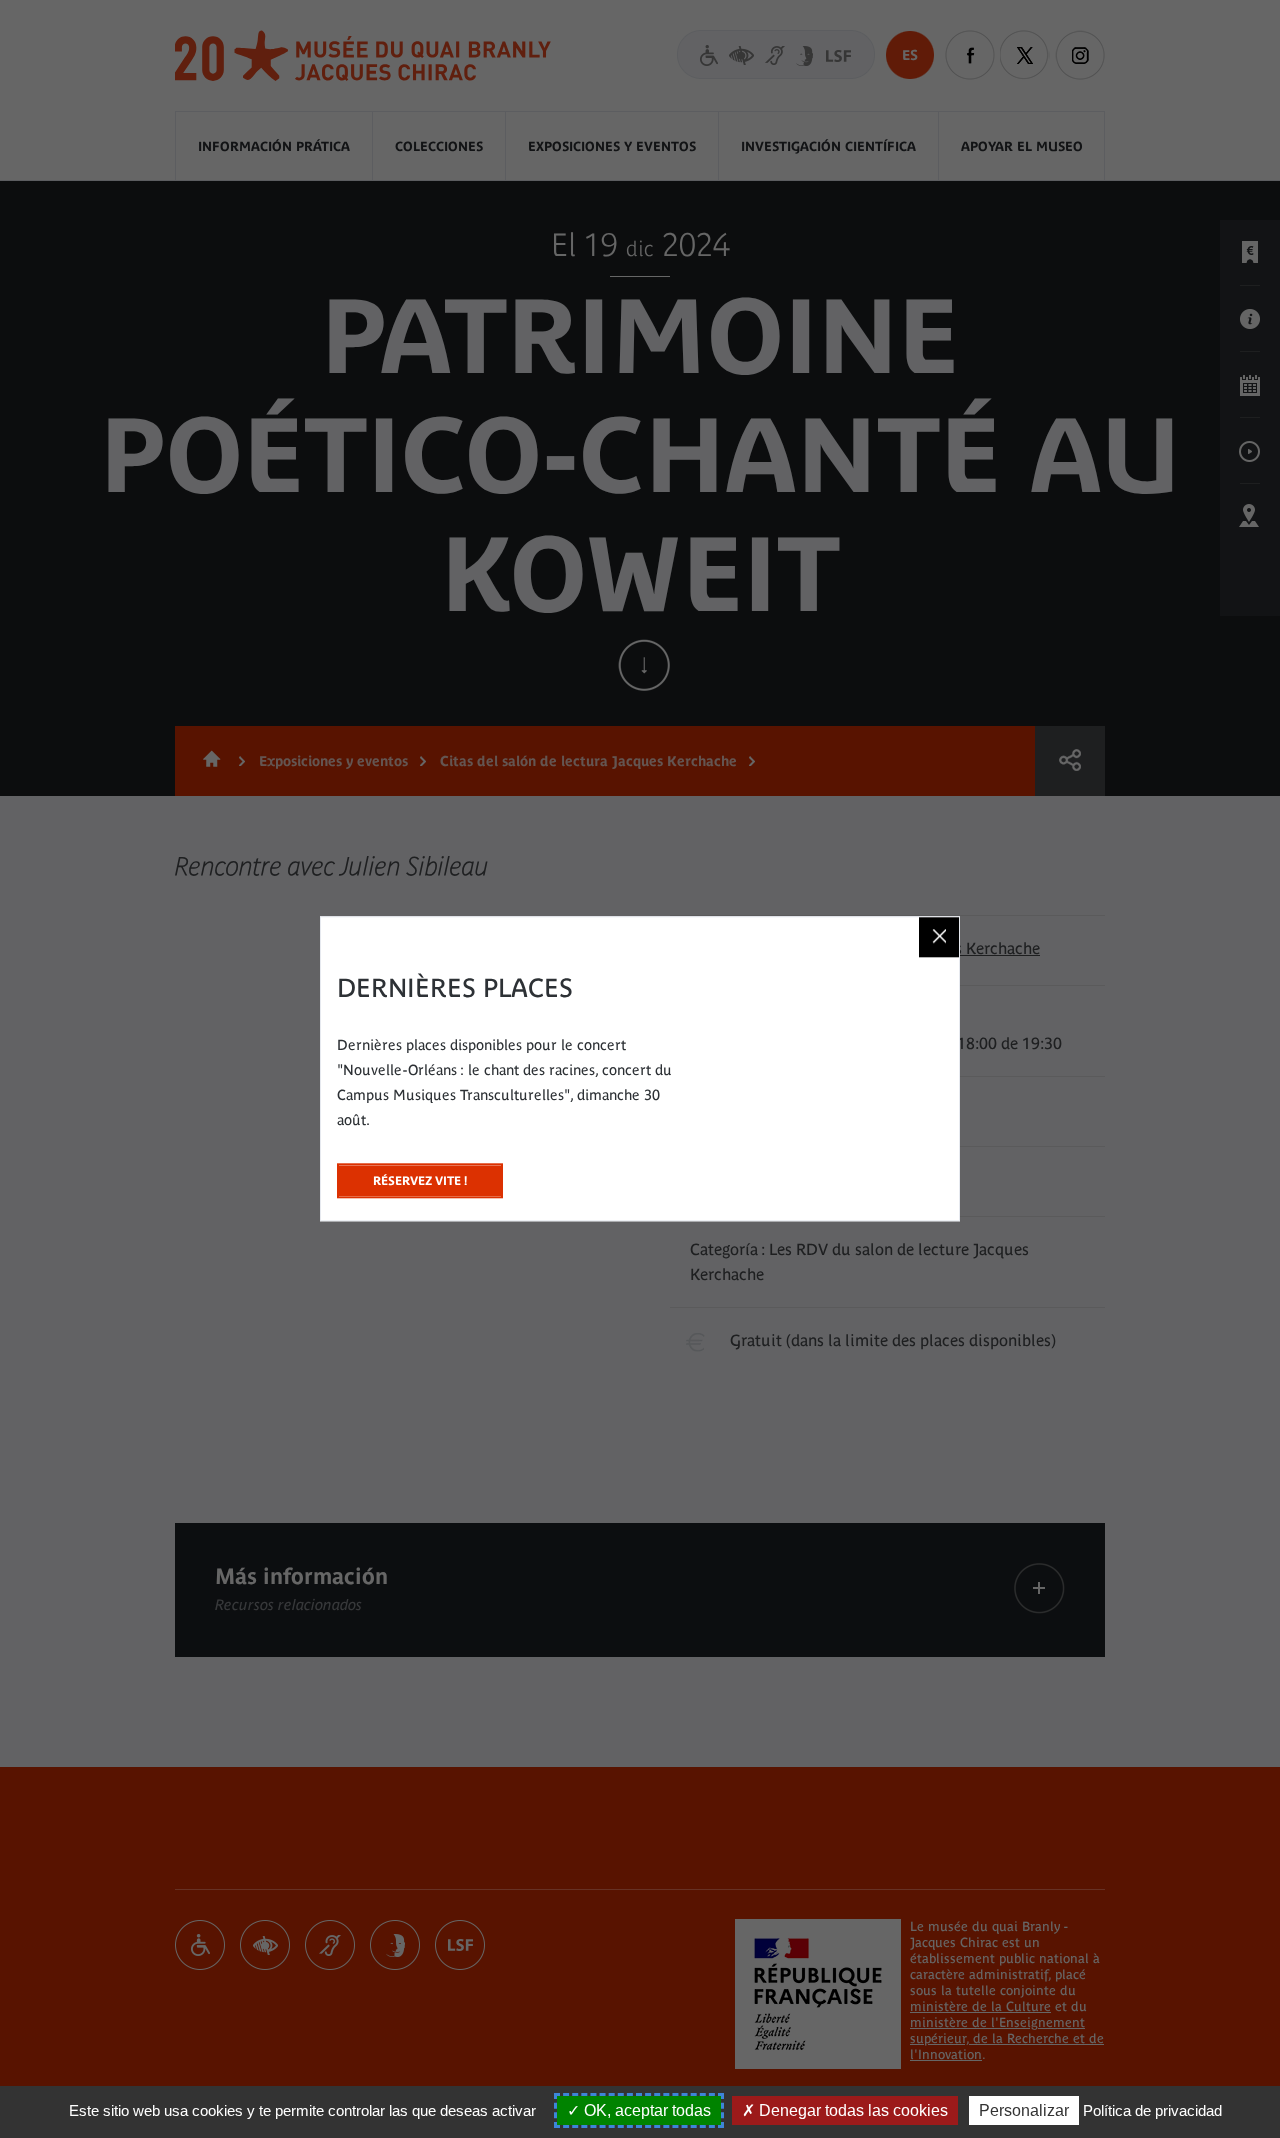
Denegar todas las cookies (851, 2110)
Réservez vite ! (420, 1175)
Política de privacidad (1152, 2110)
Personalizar (1024, 2110)
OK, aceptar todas (645, 2110)
